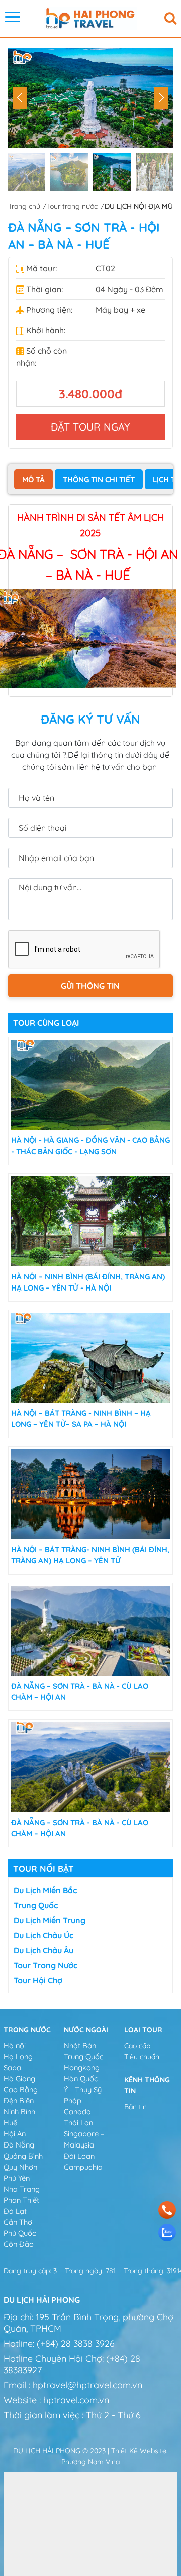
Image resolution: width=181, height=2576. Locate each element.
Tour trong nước (46, 1965)
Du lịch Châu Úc (43, 1935)
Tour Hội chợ (38, 1980)
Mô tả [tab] (33, 479)
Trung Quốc (36, 1905)
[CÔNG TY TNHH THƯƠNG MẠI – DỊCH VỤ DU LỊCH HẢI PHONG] (90, 18)
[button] (161, 98)
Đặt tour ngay (90, 427)
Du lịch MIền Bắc (45, 1890)
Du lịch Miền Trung (50, 1920)
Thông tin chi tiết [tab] (99, 479)
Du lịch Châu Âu (43, 1950)
